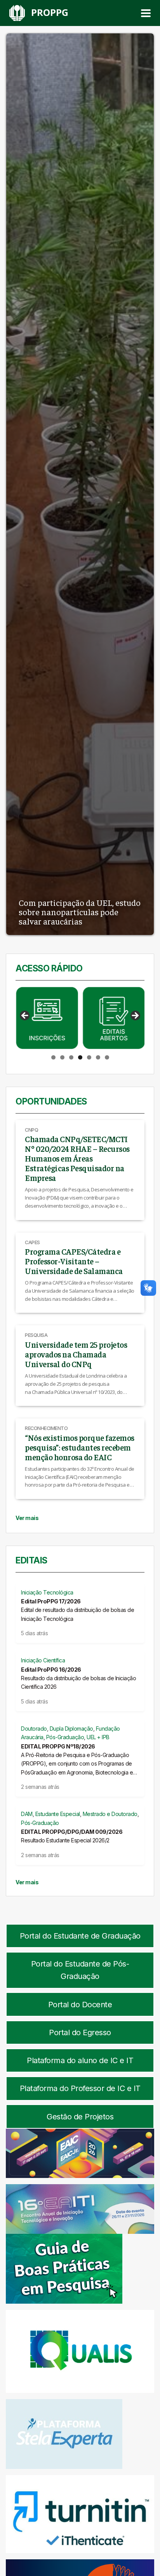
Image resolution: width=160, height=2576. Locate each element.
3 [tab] (71, 1057)
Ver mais (27, 1518)
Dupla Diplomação (71, 1729)
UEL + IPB (98, 1737)
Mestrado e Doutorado (110, 1814)
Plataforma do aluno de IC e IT (80, 2060)
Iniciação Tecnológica (47, 1592)
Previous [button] (25, 1016)
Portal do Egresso (80, 2032)
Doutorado (34, 1729)
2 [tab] (62, 1057)
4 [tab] (80, 1057)
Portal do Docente (80, 2005)
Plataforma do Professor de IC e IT (80, 2088)
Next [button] (135, 1016)
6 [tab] (98, 1057)
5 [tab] (89, 1057)
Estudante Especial (58, 1814)
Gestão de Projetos (80, 2117)
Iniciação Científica (43, 1660)
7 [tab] (107, 1057)
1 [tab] (53, 1057)
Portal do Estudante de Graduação (80, 1936)
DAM (27, 1814)
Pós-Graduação (65, 1737)
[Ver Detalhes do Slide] (47, 1018)
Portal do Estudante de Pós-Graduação (80, 1970)
